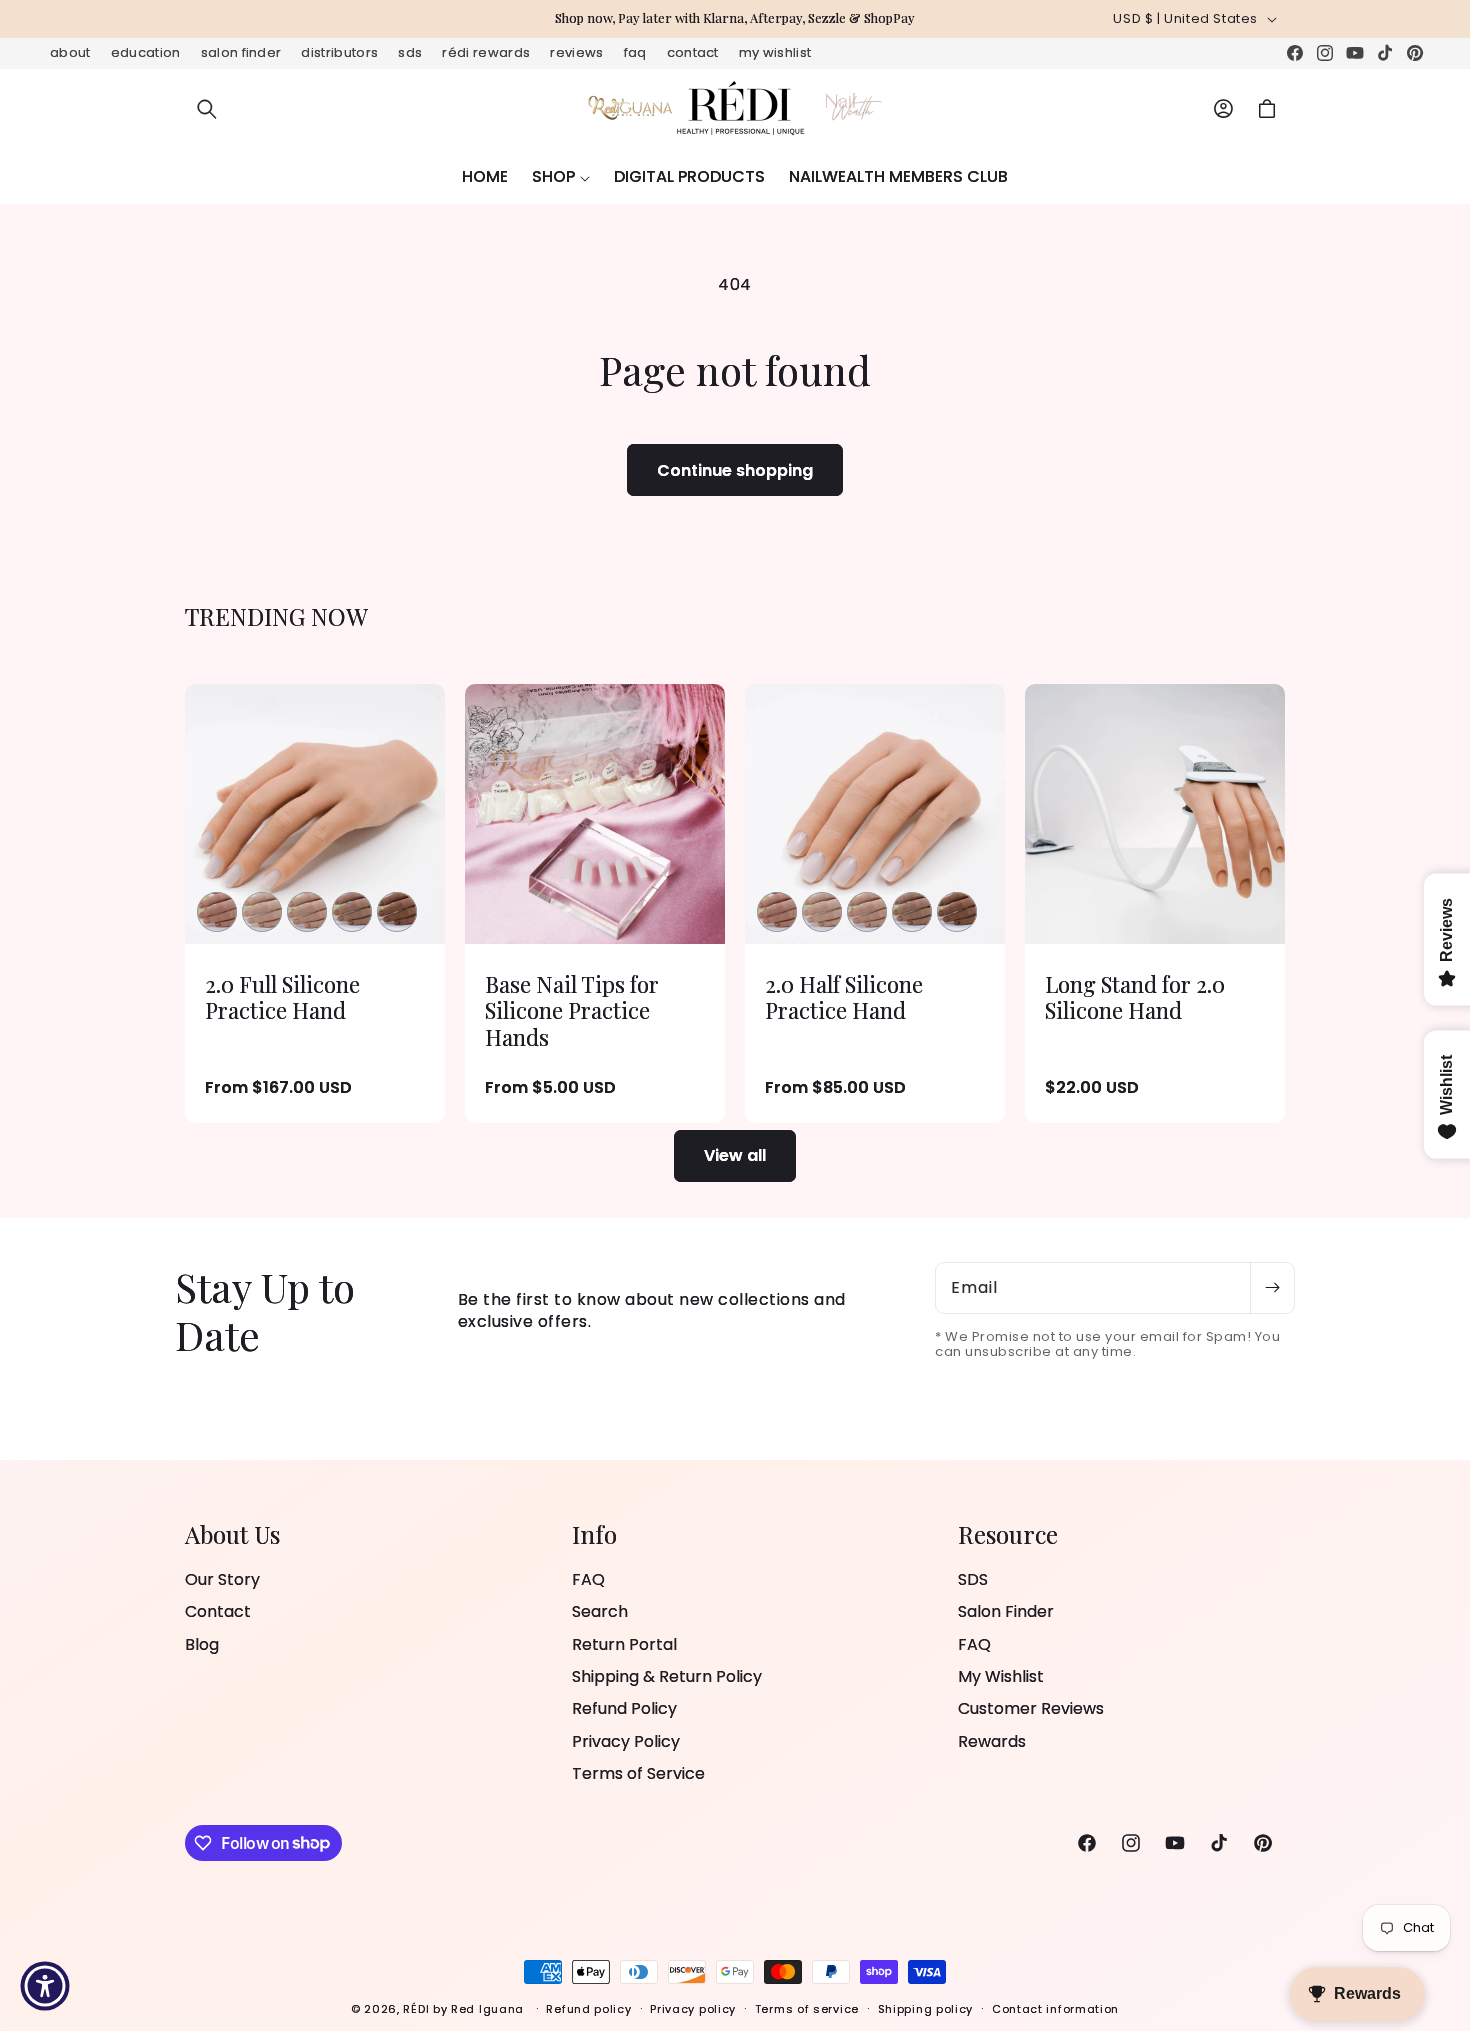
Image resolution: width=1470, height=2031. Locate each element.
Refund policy (588, 2008)
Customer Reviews (1031, 1708)
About (70, 52)
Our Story (222, 1580)
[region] (735, 19)
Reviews (576, 52)
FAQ (635, 52)
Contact (693, 52)
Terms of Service (638, 1773)
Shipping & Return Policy (667, 1676)
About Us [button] (232, 1534)
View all (735, 1155)
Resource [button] (1008, 1534)
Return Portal (624, 1644)
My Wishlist (775, 52)
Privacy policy (693, 2008)
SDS (410, 52)
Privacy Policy (626, 1741)
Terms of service (807, 2008)
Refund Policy (624, 1708)
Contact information (1055, 2008)
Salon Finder (241, 52)
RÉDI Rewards (486, 52)
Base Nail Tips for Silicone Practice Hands (572, 1010)
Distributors (339, 52)
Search (600, 1611)
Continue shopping (735, 470)
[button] (207, 109)
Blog (202, 1644)
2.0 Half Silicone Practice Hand (844, 997)
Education (146, 52)
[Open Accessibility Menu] (45, 1986)
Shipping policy (926, 2008)
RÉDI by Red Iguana (465, 2009)
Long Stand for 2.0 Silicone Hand (1135, 997)
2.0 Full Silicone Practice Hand (282, 997)
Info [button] (594, 1534)
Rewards (992, 1741)
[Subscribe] (1272, 1288)
